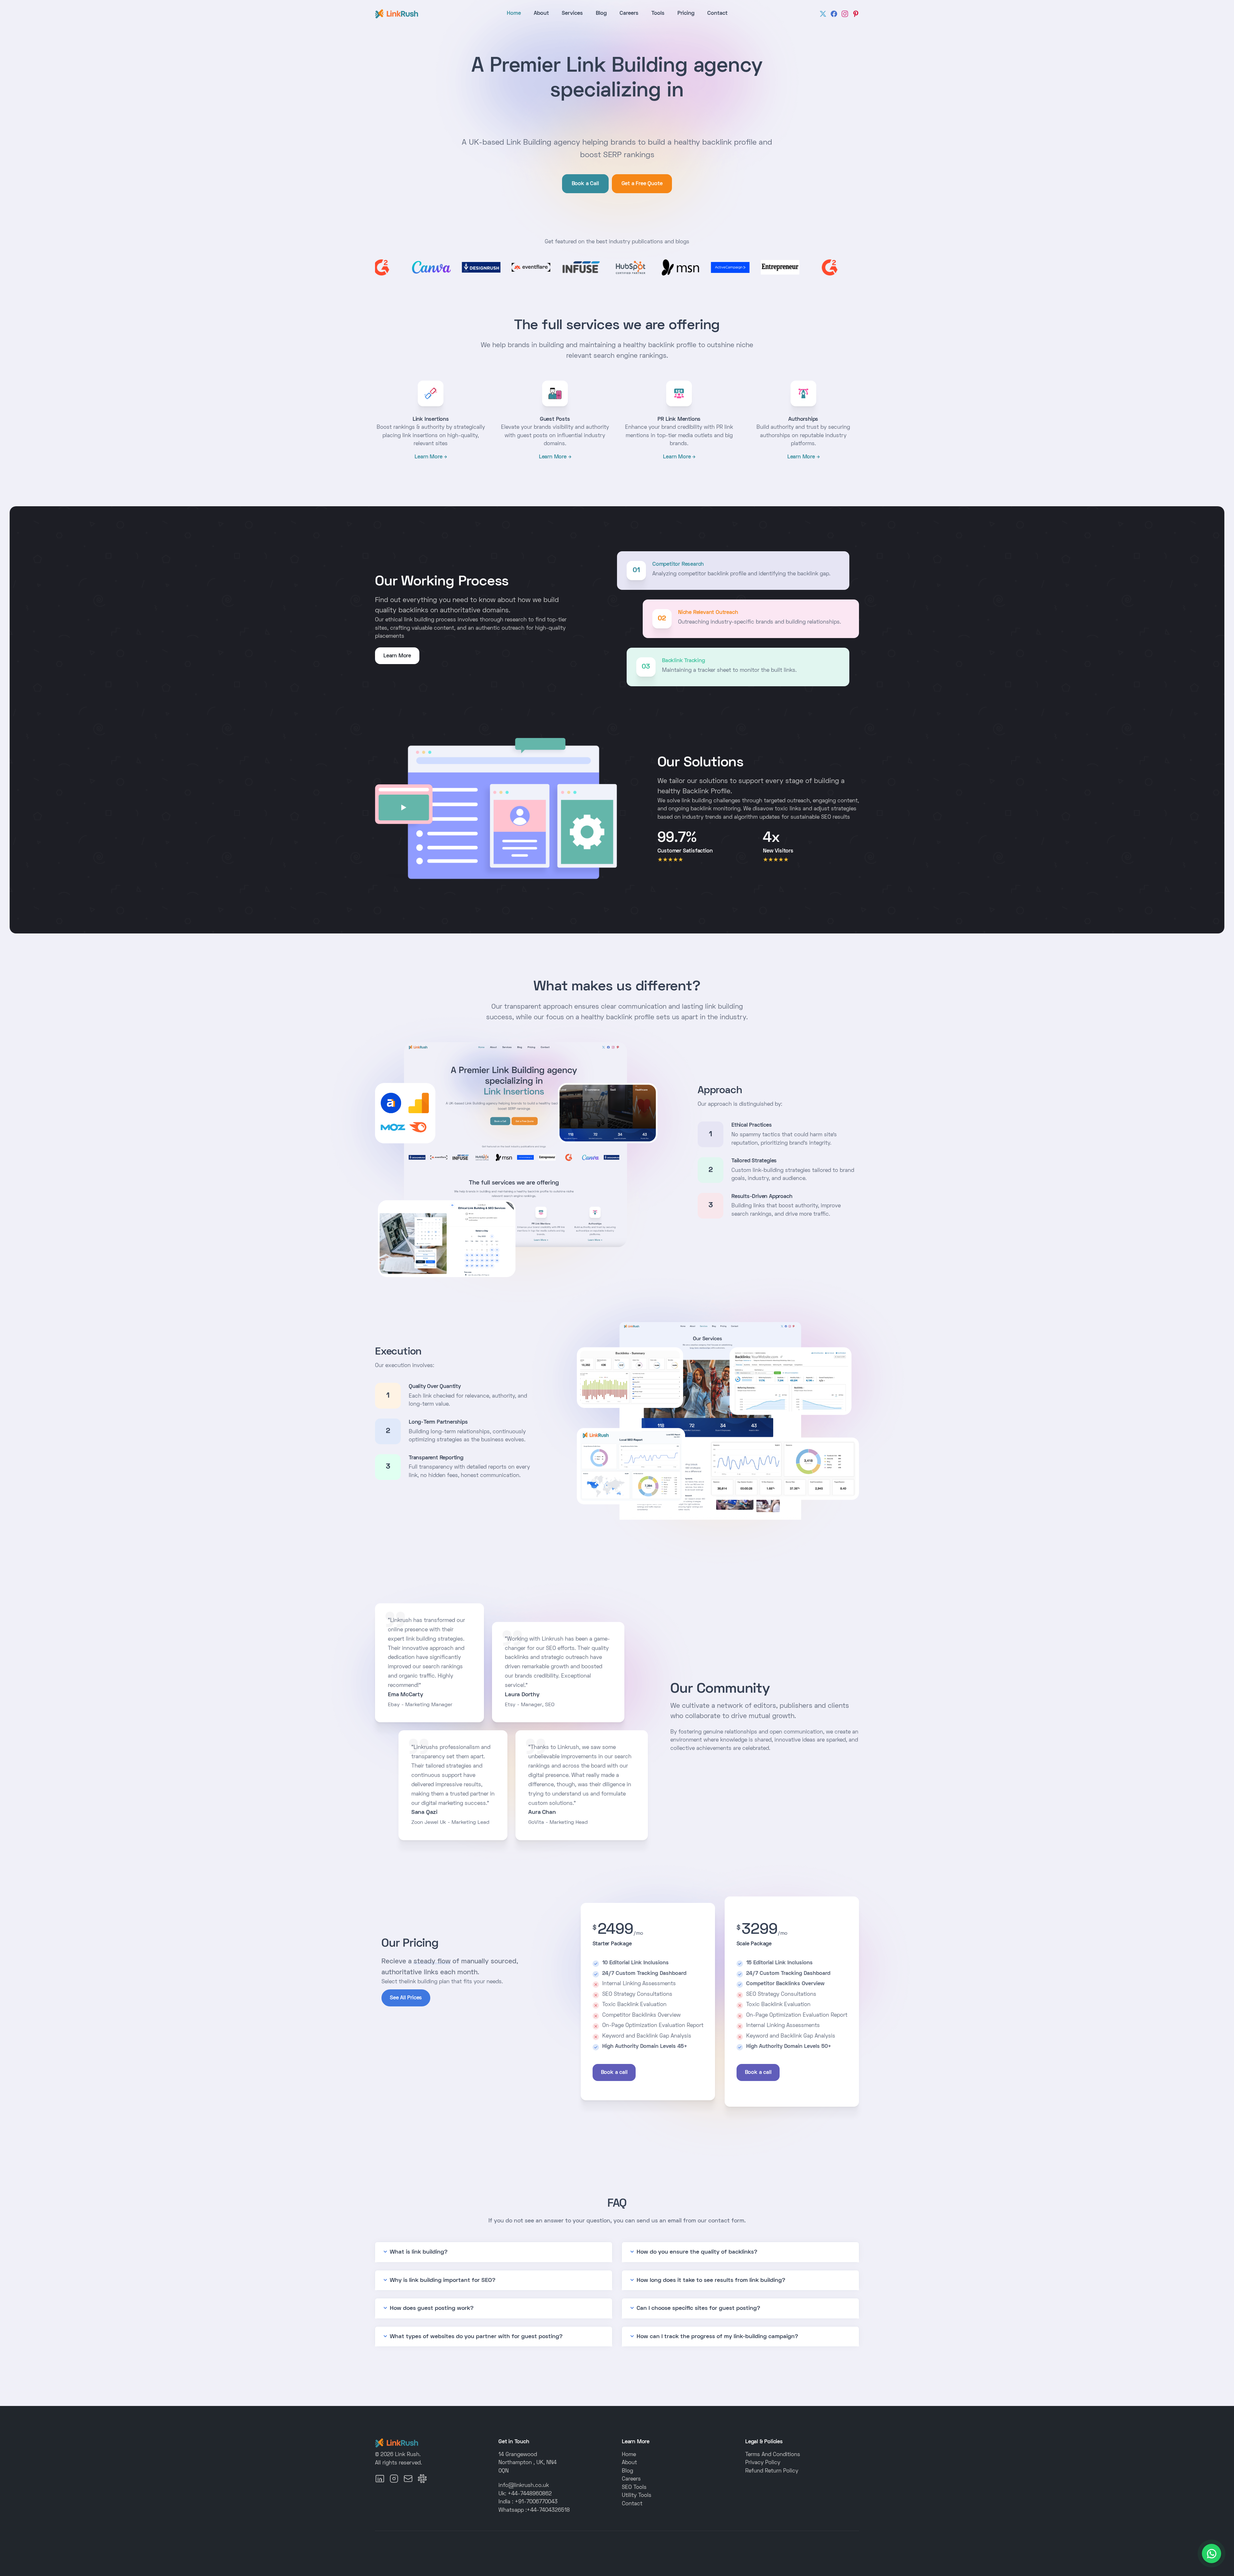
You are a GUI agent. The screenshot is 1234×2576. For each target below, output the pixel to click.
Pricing (686, 14)
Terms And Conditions (773, 2455)
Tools (658, 14)
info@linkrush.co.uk (524, 2486)
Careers (629, 14)
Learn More (428, 457)
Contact (717, 14)
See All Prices (406, 1998)
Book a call (614, 2073)
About (541, 14)
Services (572, 14)
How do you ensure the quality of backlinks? (697, 2252)
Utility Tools (637, 2496)
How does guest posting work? (432, 2308)
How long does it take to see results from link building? (711, 2280)
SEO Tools (634, 2488)
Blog (601, 14)
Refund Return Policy (772, 2471)
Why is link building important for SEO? (443, 2280)
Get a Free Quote (642, 184)
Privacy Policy (763, 2463)
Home (514, 14)
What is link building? (419, 2252)
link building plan (428, 1982)
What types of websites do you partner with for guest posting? (476, 2337)
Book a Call (585, 184)
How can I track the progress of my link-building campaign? (717, 2337)
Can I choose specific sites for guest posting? (698, 2308)
